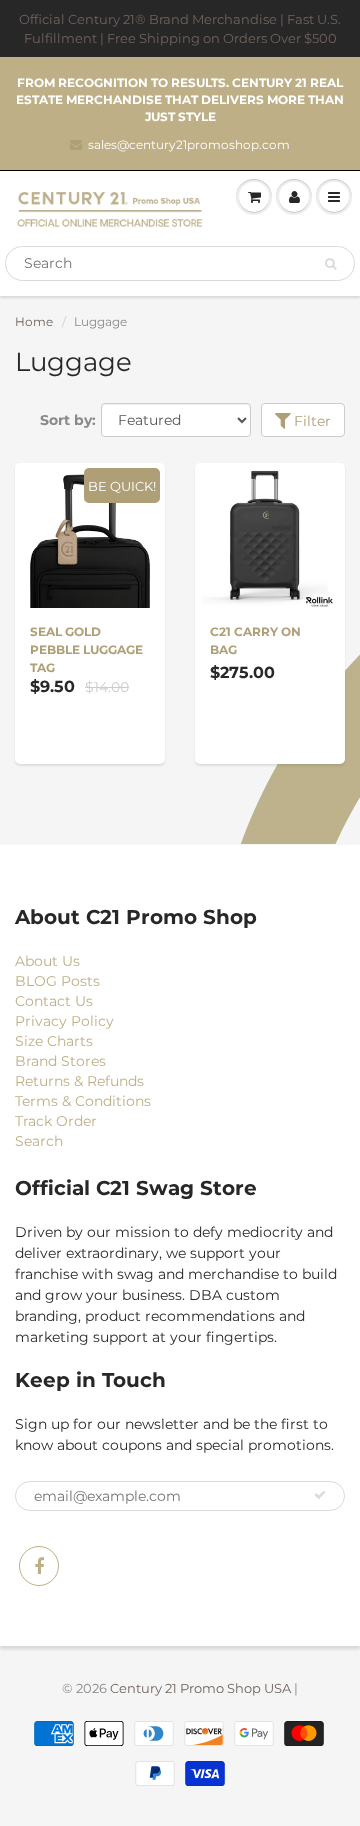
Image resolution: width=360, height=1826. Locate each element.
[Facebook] (39, 1566)
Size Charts (54, 1041)
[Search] (330, 264)
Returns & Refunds (79, 1081)
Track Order (56, 1121)
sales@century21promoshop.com (189, 144)
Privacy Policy (64, 1021)
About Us (47, 961)
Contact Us (54, 1001)
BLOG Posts (57, 981)
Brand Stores (60, 1061)
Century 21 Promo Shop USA (200, 1688)
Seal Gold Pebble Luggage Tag (86, 649)
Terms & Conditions (83, 1101)
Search (39, 1141)
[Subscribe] (320, 1495)
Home (34, 321)
